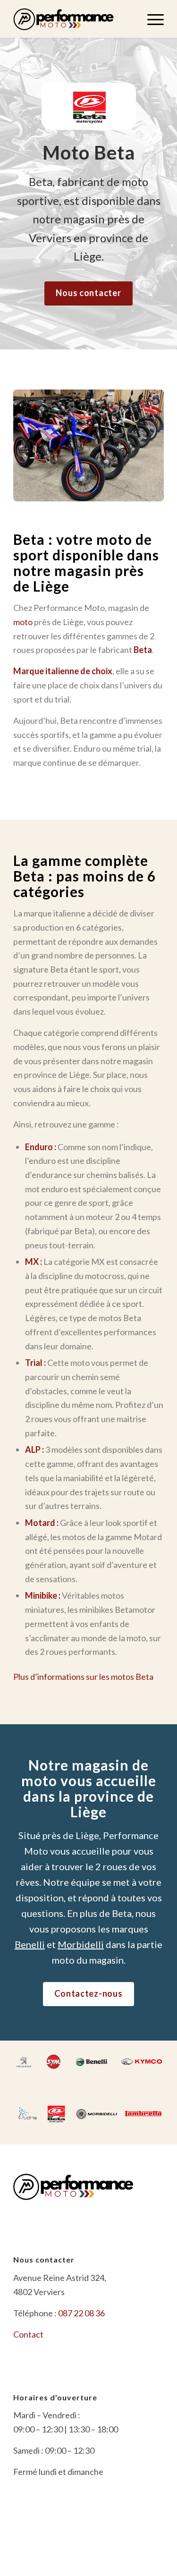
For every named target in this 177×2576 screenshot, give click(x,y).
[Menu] (151, 19)
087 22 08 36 (81, 2313)
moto (23, 622)
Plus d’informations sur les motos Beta (83, 1677)
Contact (28, 2334)
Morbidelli (81, 1944)
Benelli (30, 1944)
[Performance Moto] (73, 19)
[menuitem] (151, 19)
